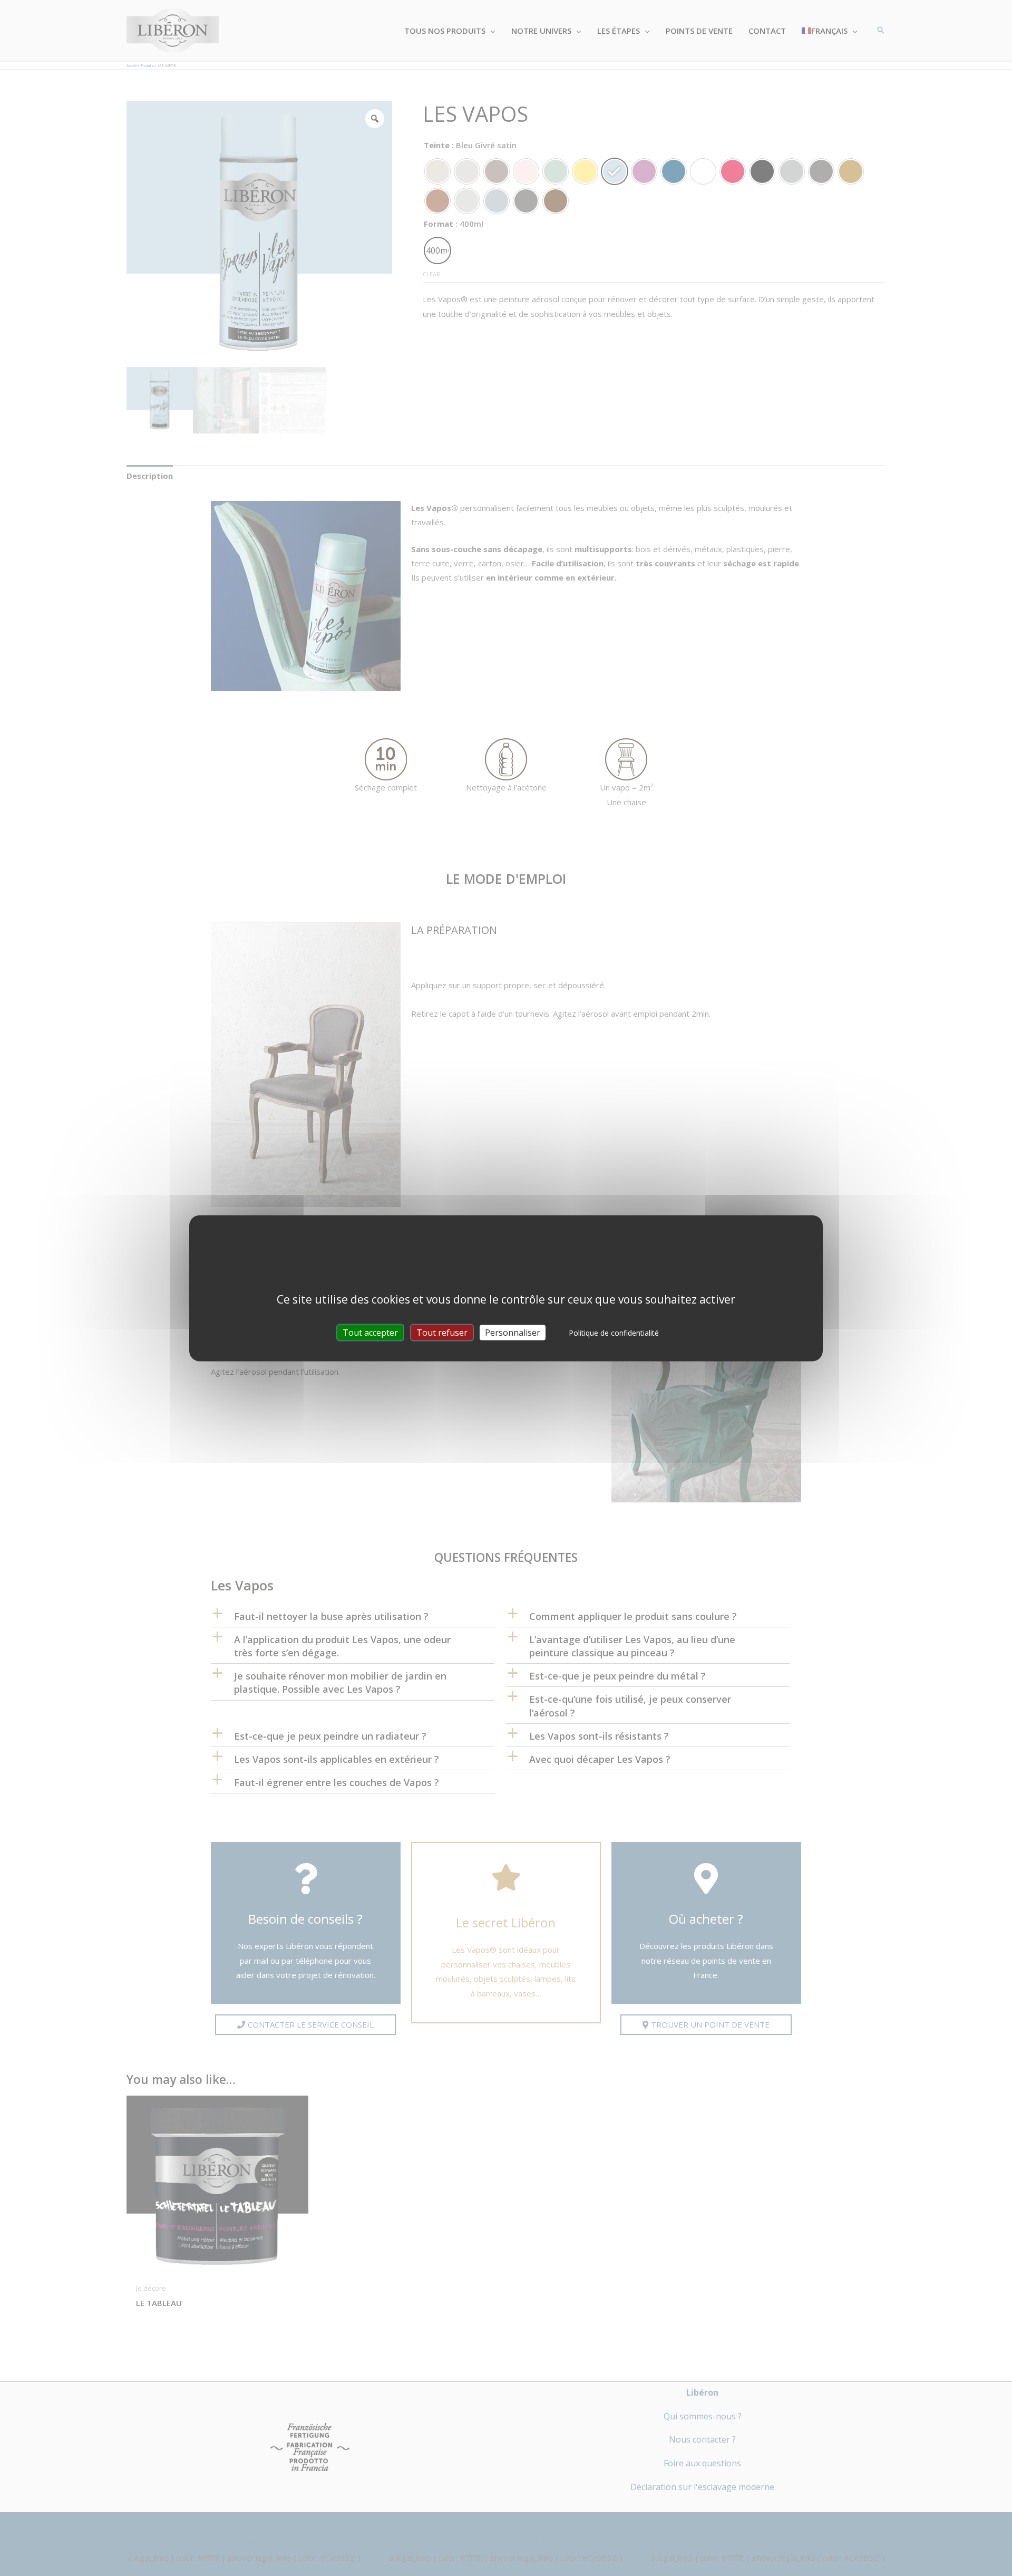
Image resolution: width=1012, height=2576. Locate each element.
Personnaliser (513, 1332)
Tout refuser (442, 1332)
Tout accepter (370, 1332)
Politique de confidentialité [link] (614, 1332)
